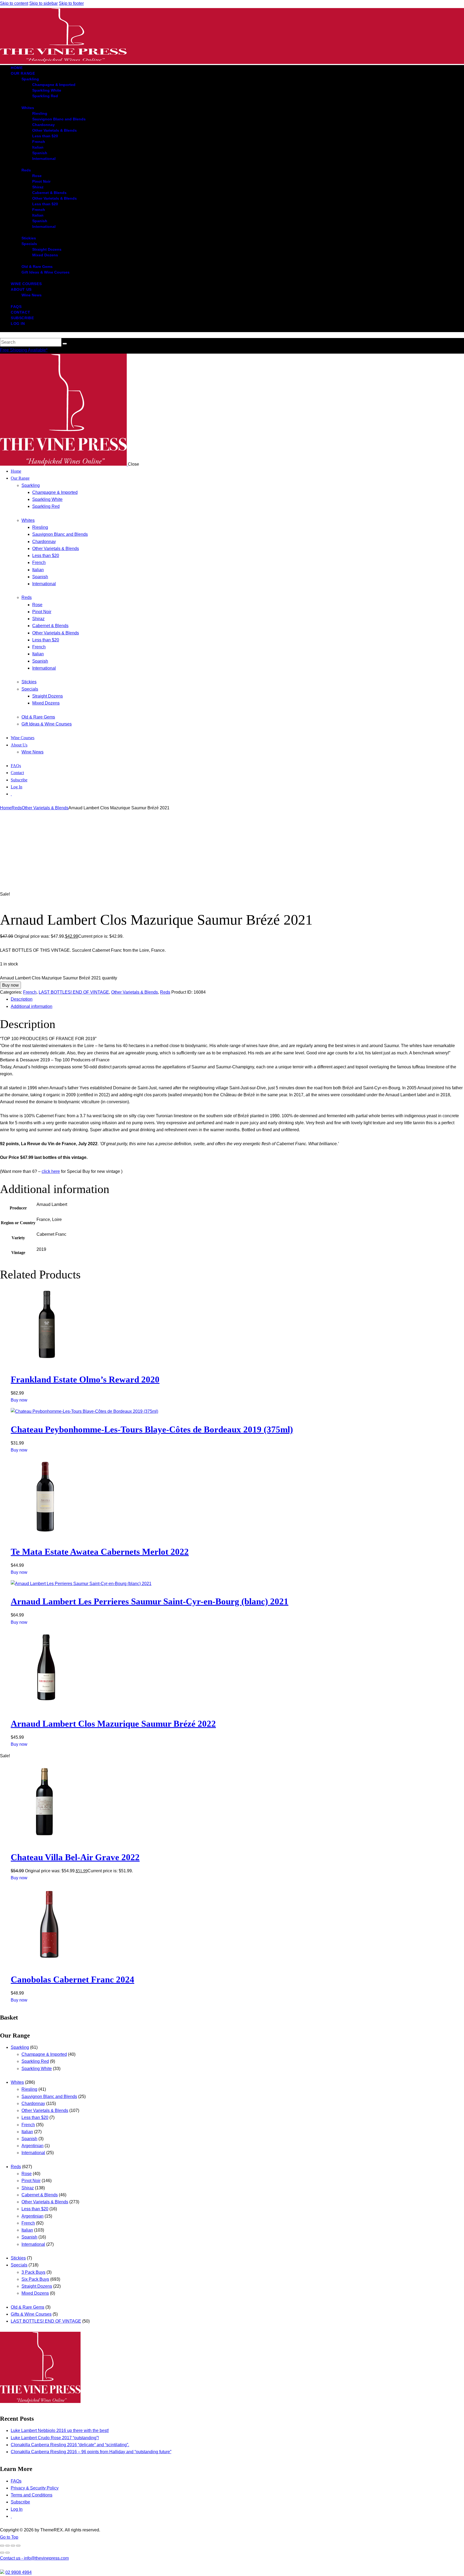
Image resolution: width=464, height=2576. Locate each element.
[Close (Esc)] (18, 2546)
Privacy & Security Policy (35, 2488)
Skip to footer (71, 3)
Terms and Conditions (32, 2495)
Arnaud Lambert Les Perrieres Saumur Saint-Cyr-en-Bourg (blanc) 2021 (150, 1601)
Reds (17, 808)
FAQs (16, 2481)
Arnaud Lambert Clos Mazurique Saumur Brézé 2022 (113, 1724)
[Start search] (65, 344)
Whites (17, 2082)
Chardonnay (33, 2103)
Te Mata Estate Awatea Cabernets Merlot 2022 (100, 1552)
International (33, 2153)
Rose (27, 2174)
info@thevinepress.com (34, 2558)
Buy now (10, 985)
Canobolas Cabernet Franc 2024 (73, 1979)
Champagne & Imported (44, 2054)
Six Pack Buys (35, 2279)
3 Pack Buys (33, 2272)
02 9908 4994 (19, 2572)
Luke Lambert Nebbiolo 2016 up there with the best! (60, 2431)
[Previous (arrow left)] (2, 2553)
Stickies (18, 2258)
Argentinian (32, 2146)
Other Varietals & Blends (45, 808)
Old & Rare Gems (28, 2307)
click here (51, 1171)
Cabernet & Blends (40, 2195)
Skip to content (14, 3)
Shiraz (28, 2188)
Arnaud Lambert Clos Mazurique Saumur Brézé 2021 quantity (59, 978)
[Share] (13, 2546)
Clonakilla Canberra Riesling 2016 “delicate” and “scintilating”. (70, 2445)
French (30, 992)
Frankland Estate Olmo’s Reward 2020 (85, 1379)
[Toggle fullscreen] (8, 2546)
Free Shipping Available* (24, 350)
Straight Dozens (37, 2286)
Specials (19, 2265)
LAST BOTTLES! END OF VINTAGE (74, 992)
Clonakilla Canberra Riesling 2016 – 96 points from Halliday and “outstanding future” (91, 2452)
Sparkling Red (35, 2061)
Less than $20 (35, 2117)
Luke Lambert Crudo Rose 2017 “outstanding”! (55, 2438)
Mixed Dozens (35, 2293)
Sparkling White (37, 2069)
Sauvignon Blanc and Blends (49, 2097)
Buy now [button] (19, 1400)
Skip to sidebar (44, 3)
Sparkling (20, 2047)
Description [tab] (22, 999)
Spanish (29, 2139)
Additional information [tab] (32, 1006)
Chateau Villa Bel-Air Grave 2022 (75, 1857)
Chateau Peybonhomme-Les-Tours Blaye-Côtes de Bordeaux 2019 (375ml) (152, 1429)
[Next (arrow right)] (8, 2553)
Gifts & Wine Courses (31, 2314)
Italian (27, 2132)
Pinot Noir (31, 2181)
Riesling (29, 2089)
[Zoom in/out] (2, 2546)
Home (6, 808)
